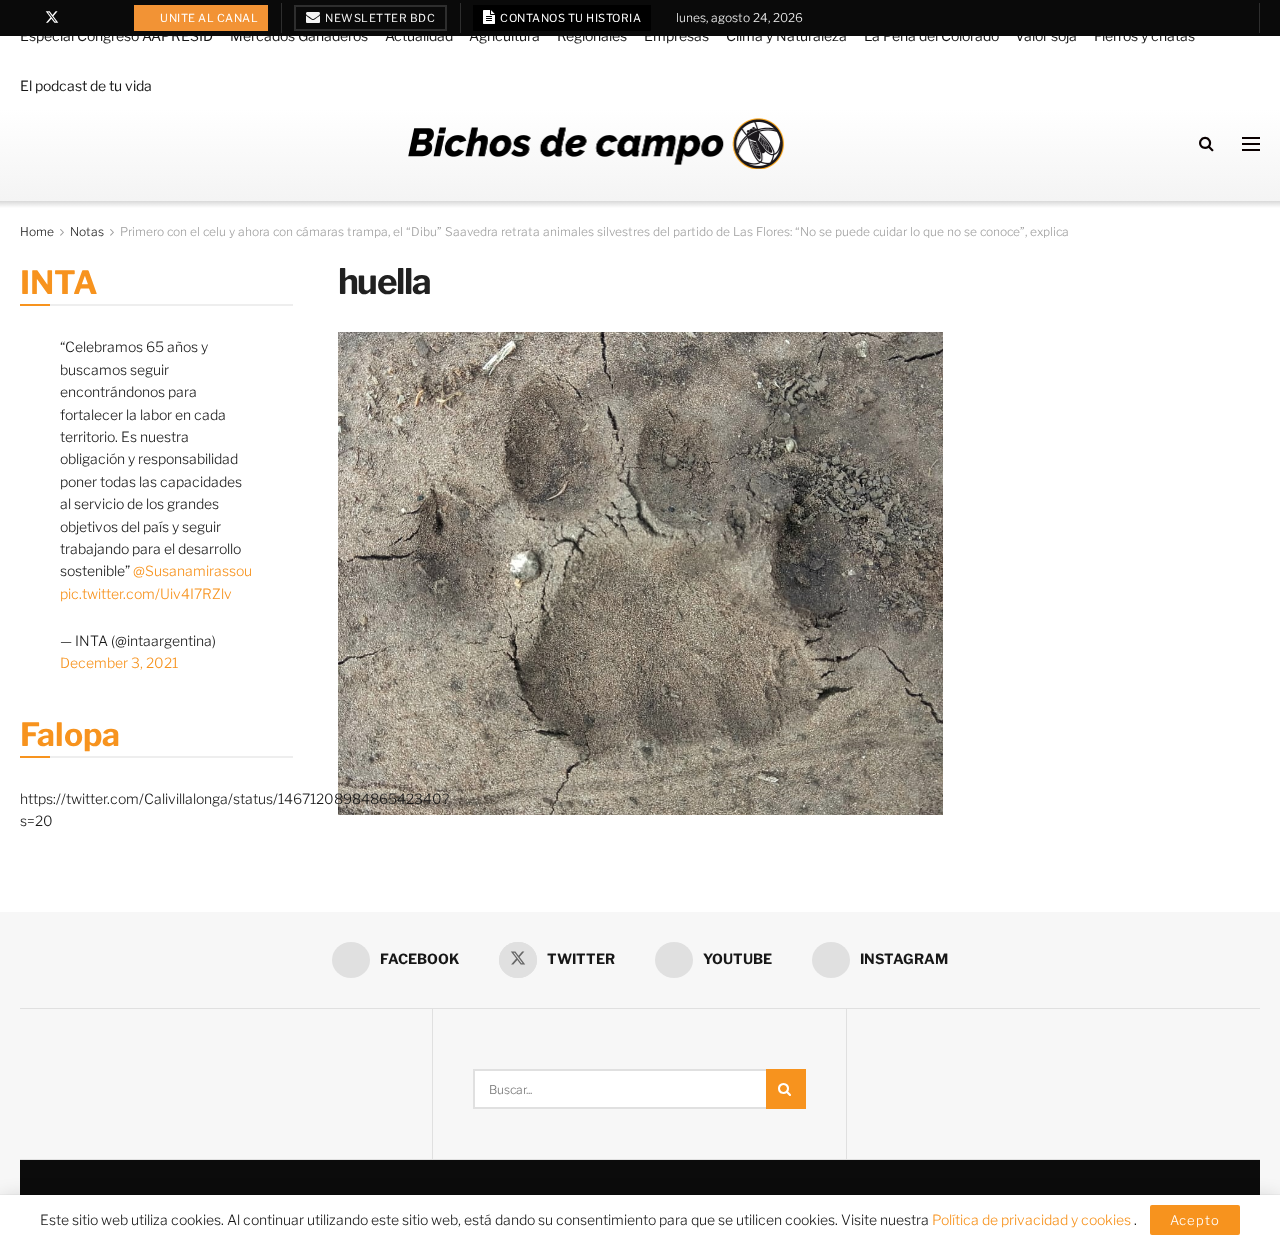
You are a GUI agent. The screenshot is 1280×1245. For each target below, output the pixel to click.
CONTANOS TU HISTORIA (570, 18)
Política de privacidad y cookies (1033, 1219)
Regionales (592, 35)
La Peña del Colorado (931, 35)
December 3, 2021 (119, 662)
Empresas (676, 35)
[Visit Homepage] (596, 143)
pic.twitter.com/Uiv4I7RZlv (146, 593)
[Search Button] (1206, 143)
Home (37, 231)
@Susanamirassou (192, 570)
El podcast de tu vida (86, 85)
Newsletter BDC (379, 18)
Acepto (1195, 1220)
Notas (87, 231)
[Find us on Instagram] (103, 18)
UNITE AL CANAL (208, 18)
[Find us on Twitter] (52, 18)
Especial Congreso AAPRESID (116, 35)
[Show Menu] (1251, 144)
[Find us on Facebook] (25, 18)
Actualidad (419, 35)
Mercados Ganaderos (299, 35)
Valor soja (1046, 35)
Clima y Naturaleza (786, 35)
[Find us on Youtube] (78, 18)
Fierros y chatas (1144, 35)
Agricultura (504, 35)
